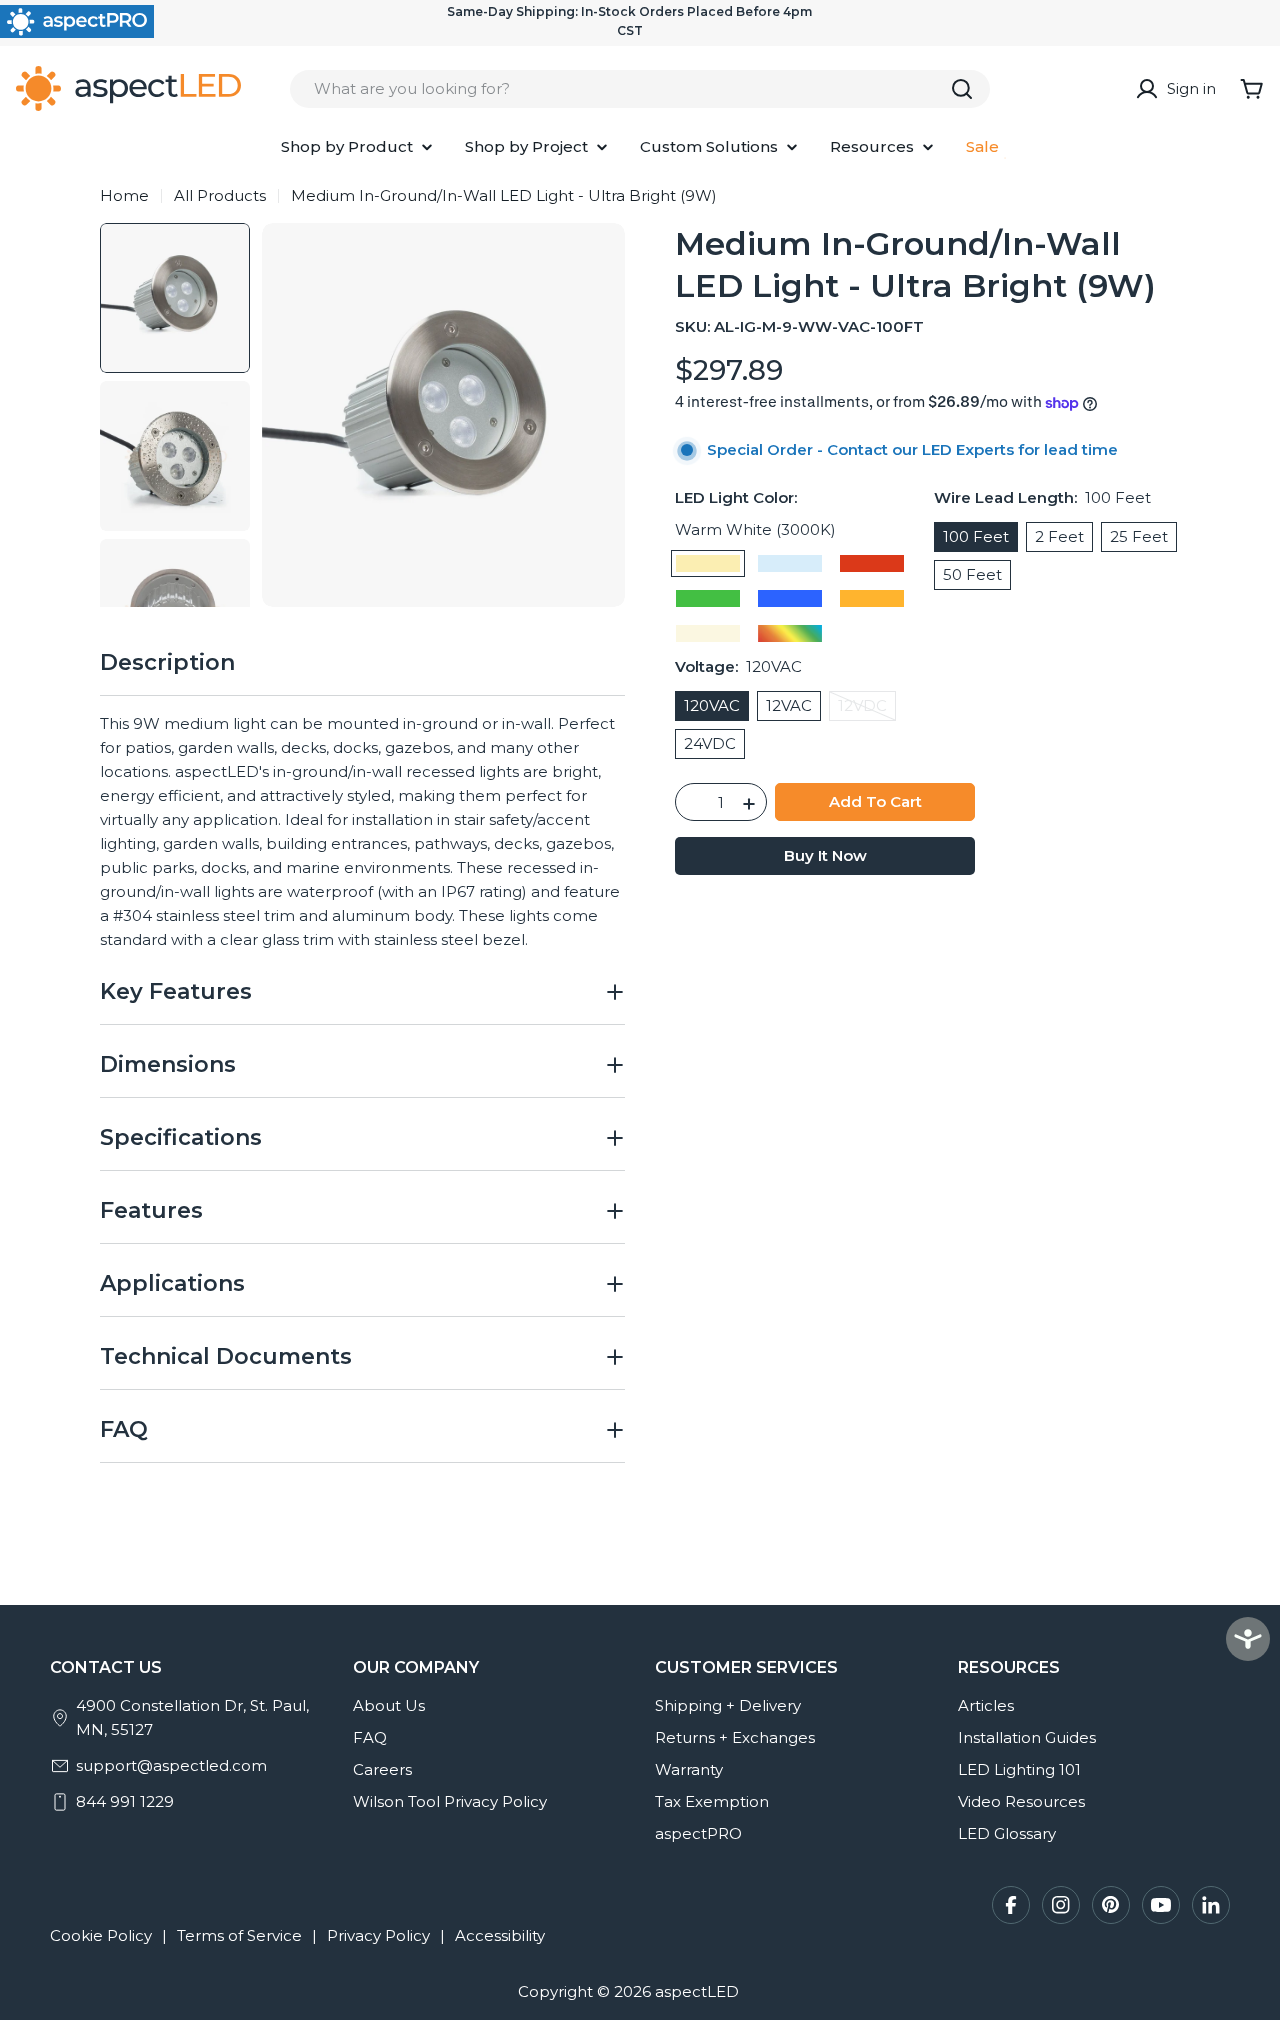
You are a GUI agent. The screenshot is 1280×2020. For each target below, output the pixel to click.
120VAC (712, 706)
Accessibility (500, 1935)
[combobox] (640, 89)
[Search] (962, 89)
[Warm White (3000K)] (708, 564)
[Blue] (790, 599)
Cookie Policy (101, 1935)
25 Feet (1139, 537)
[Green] (708, 599)
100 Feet (976, 537)
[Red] (872, 564)
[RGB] (790, 634)
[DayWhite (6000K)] (790, 564)
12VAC (789, 706)
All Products (220, 195)
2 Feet (1059, 537)
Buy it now (825, 856)
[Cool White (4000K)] (708, 634)
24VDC (710, 744)
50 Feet (972, 575)
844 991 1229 (125, 1801)
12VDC (867, 709)
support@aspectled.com (171, 1765)
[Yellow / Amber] (872, 599)
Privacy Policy (378, 1935)
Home (124, 195)
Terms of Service (239, 1935)
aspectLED (697, 1991)
